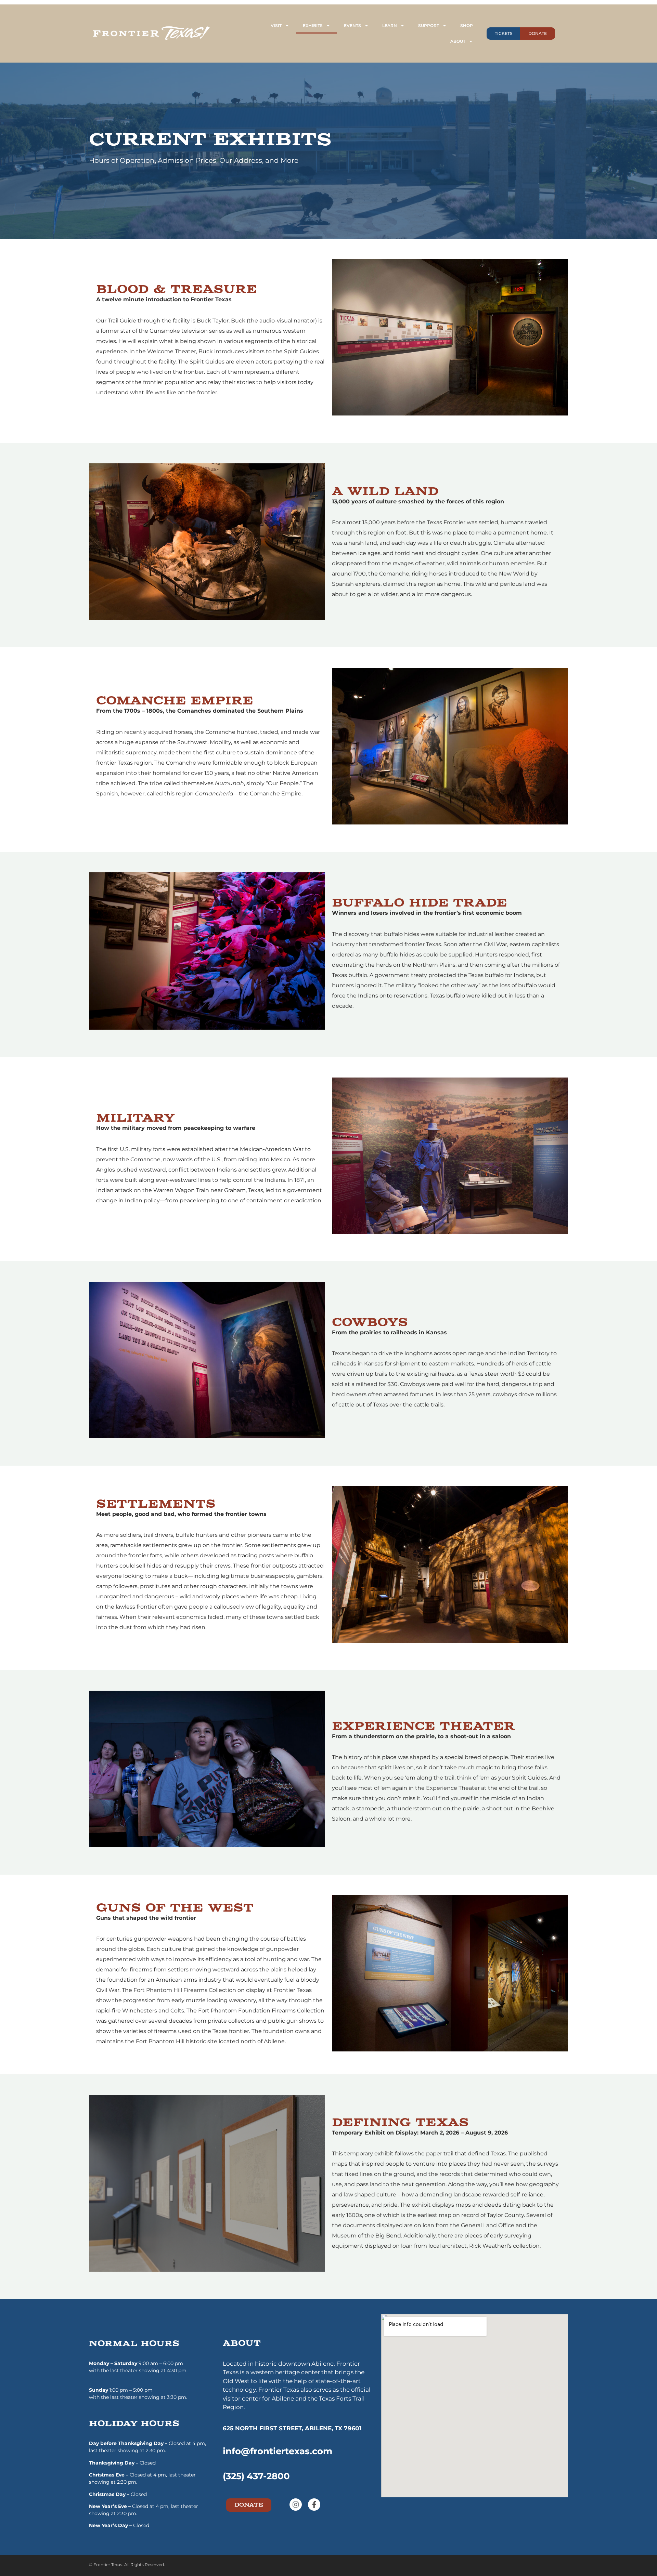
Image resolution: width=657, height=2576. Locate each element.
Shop (467, 25)
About (458, 41)
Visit (276, 25)
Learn (390, 25)
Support (429, 25)
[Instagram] (296, 2505)
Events (352, 25)
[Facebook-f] (314, 2505)
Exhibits (313, 25)
